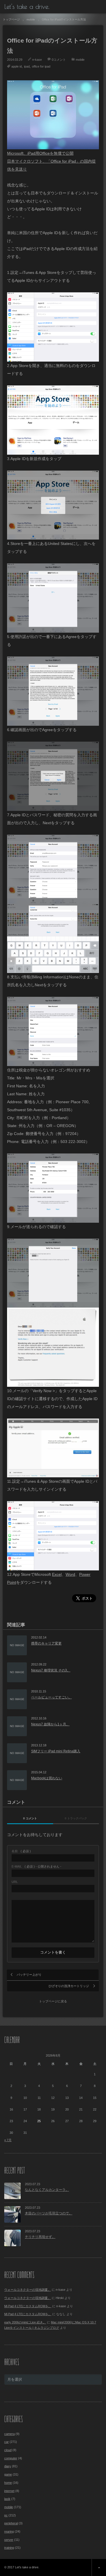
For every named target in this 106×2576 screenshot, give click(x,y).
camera (9, 2434)
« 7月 (8, 2140)
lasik (7, 2499)
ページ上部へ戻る (99, 2567)
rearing (9, 2531)
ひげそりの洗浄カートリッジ (69, 1986)
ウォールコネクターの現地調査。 (28, 2290)
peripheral (11, 2523)
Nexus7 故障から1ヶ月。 (50, 1724)
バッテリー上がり (29, 1975)
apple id (17, 66)
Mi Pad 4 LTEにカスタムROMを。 (28, 2306)
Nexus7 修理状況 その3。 (51, 1670)
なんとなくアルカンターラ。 (47, 2190)
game (8, 2474)
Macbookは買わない (47, 1778)
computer (11, 2458)
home (8, 2483)
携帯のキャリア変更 (46, 1643)
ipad (27, 66)
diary (8, 2466)
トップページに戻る (53, 2001)
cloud (8, 2450)
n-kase (37, 60)
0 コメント (30, 1818)
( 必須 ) (21, 1851)
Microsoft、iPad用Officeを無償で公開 (40, 153)
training (9, 2548)
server (9, 2540)
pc (6, 2515)
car (7, 2442)
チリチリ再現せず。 (40, 2237)
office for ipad (41, 66)
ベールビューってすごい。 (51, 1697)
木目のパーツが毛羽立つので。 (49, 2213)
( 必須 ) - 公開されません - (36, 1867)
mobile (80, 60)
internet (9, 2491)
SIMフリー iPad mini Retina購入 (56, 1751)
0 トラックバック (76, 1818)
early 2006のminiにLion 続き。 (25, 2322)
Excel (57, 1574)
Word (70, 1574)
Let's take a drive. (27, 7)
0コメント (59, 60)
